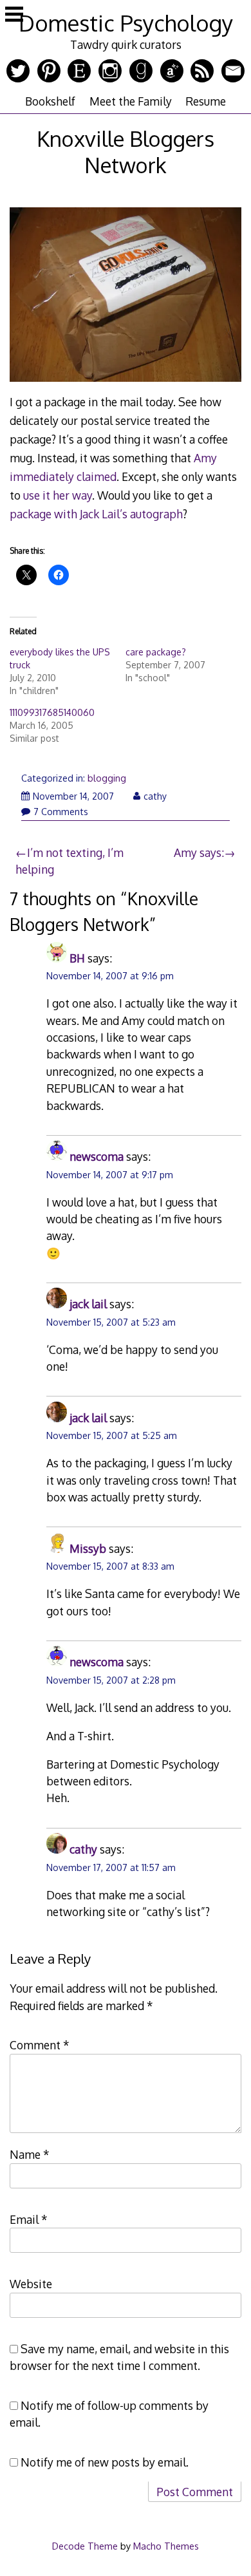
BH (77, 958)
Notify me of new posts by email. (105, 2462)
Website (31, 2284)
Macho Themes (166, 2546)
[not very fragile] (126, 383)
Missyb (88, 1548)
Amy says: (199, 852)
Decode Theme (85, 2546)
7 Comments (61, 812)
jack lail (88, 1304)
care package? (156, 652)
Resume (206, 101)
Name (30, 2154)
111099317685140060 (52, 712)
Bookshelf (50, 101)
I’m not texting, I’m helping (70, 861)
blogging (107, 778)
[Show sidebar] (14, 15)
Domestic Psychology (126, 23)
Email (29, 2219)
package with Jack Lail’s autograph (96, 514)
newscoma (97, 1156)
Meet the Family (131, 101)
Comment (40, 2045)
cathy (155, 796)
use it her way (58, 495)
